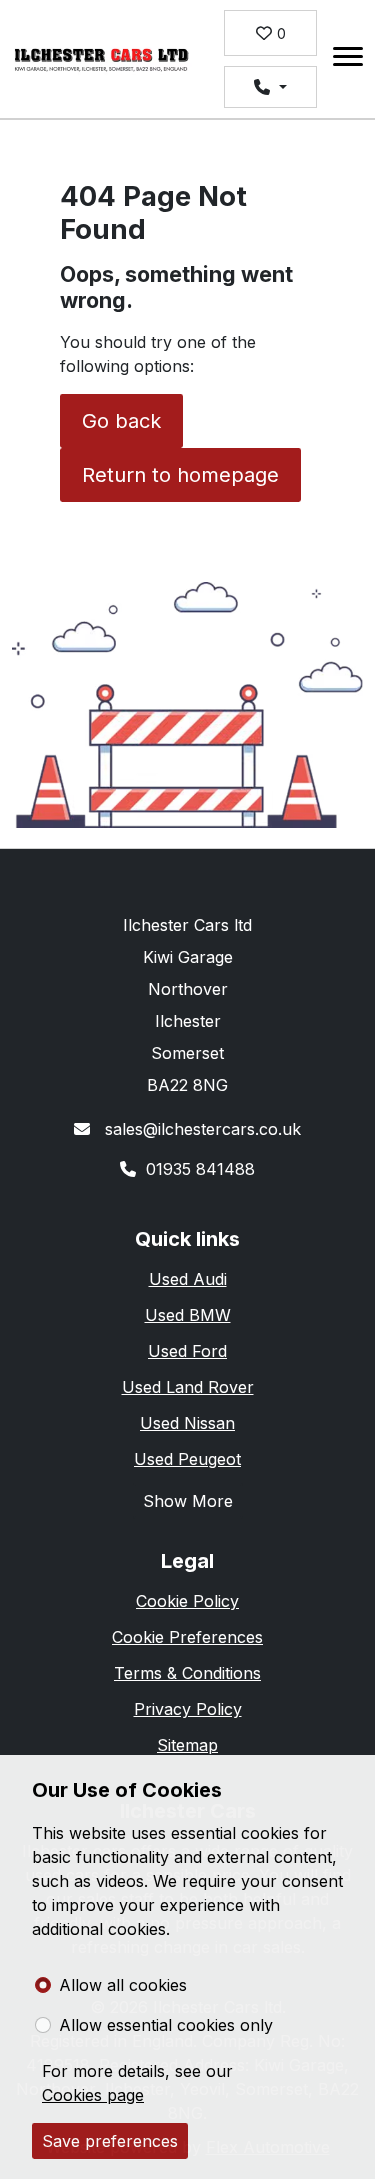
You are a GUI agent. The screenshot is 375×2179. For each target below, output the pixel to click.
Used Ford (187, 1351)
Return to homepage (180, 475)
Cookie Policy (187, 1601)
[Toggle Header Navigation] (348, 59)
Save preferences (110, 2141)
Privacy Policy (188, 1709)
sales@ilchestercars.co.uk (200, 1129)
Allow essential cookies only (166, 2025)
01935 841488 (200, 1169)
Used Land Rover (188, 1387)
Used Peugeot (187, 1459)
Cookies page (93, 2095)
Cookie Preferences (187, 1637)
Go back (121, 421)
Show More (188, 1501)
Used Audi (188, 1279)
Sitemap (187, 1745)
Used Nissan (187, 1423)
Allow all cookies (123, 1985)
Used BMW (188, 1315)
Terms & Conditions (187, 1673)
